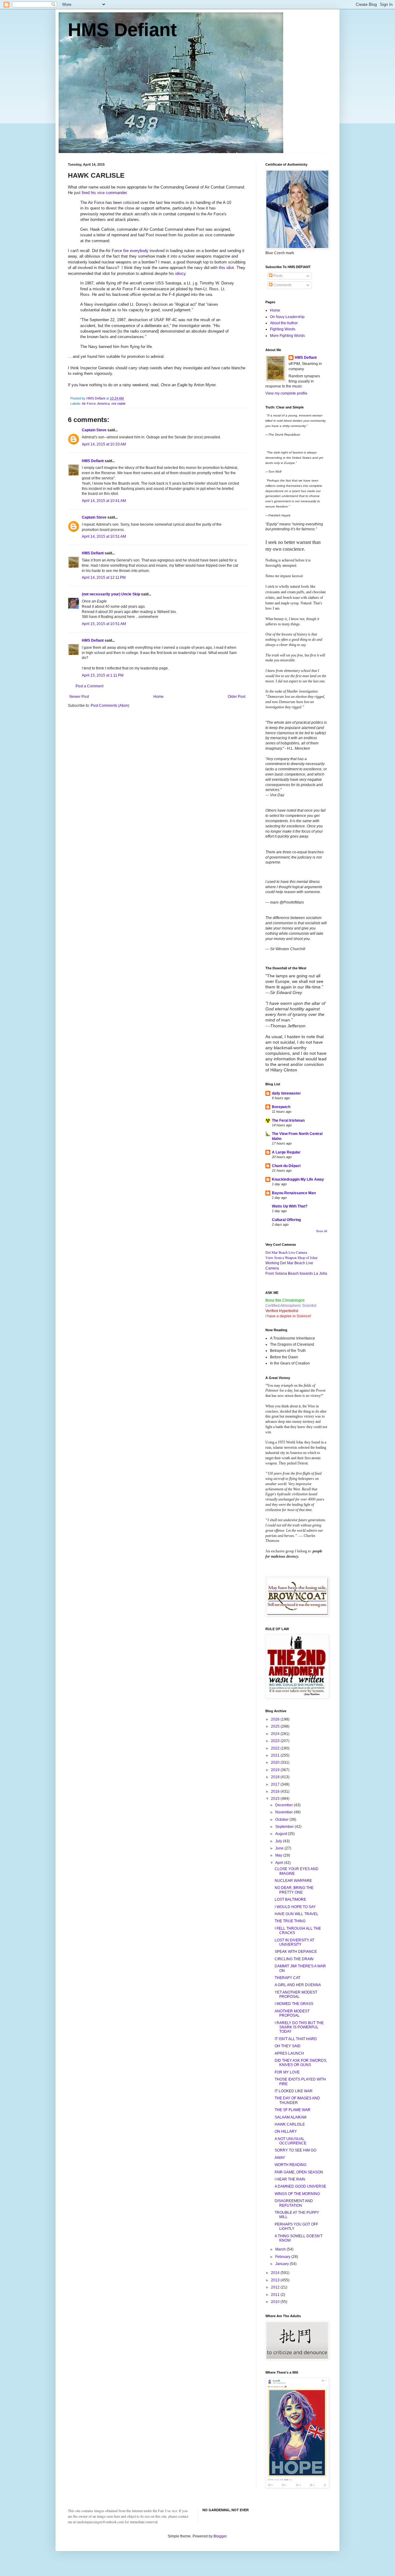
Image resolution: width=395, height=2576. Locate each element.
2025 (276, 1726)
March (281, 2249)
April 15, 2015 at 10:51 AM (104, 624)
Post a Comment (89, 686)
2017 (276, 1784)
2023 (276, 1741)
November (285, 1812)
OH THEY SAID (288, 2046)
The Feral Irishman (288, 1120)
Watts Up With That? (290, 1206)
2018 (276, 1777)
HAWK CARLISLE (290, 2124)
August (282, 1834)
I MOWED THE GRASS (294, 2004)
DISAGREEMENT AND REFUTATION (294, 2203)
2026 (276, 1719)
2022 (276, 1748)
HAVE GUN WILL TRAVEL (297, 1914)
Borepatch (281, 1107)
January (283, 2264)
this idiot (226, 268)
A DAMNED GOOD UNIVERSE (300, 2186)
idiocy (180, 273)
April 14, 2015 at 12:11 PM (104, 578)
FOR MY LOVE (287, 2072)
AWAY (280, 2158)
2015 (276, 1799)
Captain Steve (94, 430)
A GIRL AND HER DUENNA (298, 1985)
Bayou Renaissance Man (294, 1193)
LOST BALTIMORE (290, 1899)
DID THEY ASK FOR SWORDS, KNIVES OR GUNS (301, 2063)
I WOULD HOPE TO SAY (295, 1907)
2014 (276, 2273)
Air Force (89, 404)
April (280, 1863)
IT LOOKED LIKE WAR (294, 2091)
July (279, 1841)
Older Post (237, 697)
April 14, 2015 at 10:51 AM (104, 536)
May (279, 1855)
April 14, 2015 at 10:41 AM (104, 501)
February (283, 2257)
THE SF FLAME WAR (293, 2110)
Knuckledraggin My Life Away (298, 1179)
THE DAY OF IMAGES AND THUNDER (297, 2100)
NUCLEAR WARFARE (293, 1881)
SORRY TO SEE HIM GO (295, 2150)
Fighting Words (283, 329)
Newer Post (79, 697)
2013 (276, 2280)
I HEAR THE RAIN (290, 2179)
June (280, 1848)
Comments (282, 285)
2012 (276, 2287)
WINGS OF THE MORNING (297, 2194)
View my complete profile (286, 393)
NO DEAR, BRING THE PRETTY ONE (294, 1890)
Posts (278, 276)
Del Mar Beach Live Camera (286, 1252)
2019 (276, 1770)
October (282, 1820)
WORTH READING (291, 2165)
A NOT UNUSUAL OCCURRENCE (291, 2141)
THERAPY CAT (287, 1978)
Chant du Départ (286, 1166)
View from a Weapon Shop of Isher (291, 1257)
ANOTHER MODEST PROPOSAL (292, 2013)
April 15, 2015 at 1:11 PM (103, 675)
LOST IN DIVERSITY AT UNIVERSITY (294, 1942)
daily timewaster (286, 1093)
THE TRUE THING (290, 1921)
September (285, 1827)
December (285, 1805)
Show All (322, 1231)
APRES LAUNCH (289, 2053)
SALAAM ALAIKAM (291, 2117)
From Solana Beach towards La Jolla (296, 1274)
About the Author (284, 323)
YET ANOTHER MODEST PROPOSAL (296, 1994)
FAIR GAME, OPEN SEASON (299, 2172)
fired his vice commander (104, 193)
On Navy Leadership (287, 317)
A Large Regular (286, 1152)
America (103, 404)
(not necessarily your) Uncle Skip (111, 594)
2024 (276, 1734)
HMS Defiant (122, 30)
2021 (276, 1755)
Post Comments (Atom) (110, 706)
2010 (276, 2302)
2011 (276, 2295)
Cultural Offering (286, 1220)
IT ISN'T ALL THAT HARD (296, 2039)
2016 (276, 1791)
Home (158, 697)
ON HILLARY (286, 2131)
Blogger (220, 2536)
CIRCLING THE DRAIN (294, 1959)
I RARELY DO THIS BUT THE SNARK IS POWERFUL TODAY (299, 2027)
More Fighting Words (287, 336)
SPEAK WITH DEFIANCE (296, 1952)
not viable (118, 404)
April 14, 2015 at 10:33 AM (104, 444)
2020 (276, 1762)
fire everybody (136, 251)
